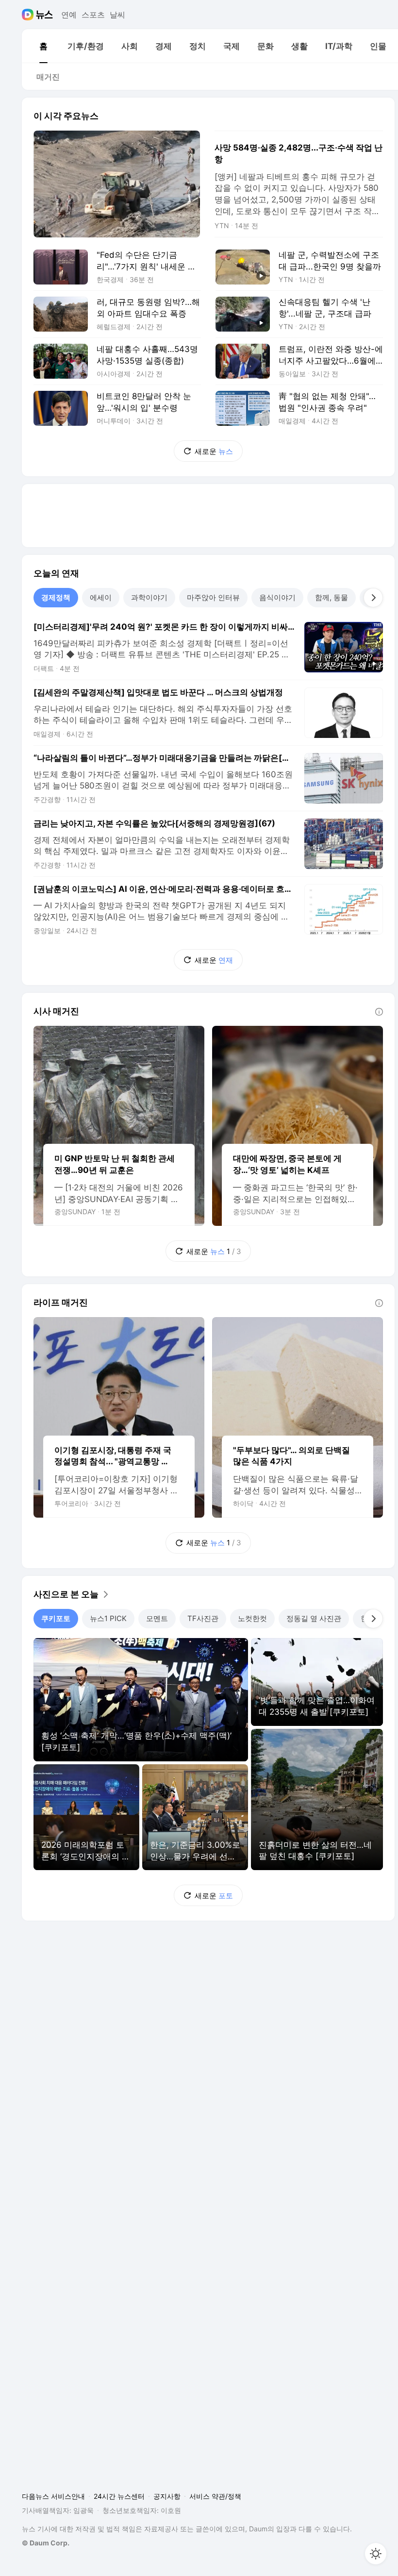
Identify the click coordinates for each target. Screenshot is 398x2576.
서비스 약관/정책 (215, 2496)
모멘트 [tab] (157, 1618)
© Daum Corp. (46, 2543)
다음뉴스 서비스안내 (53, 2496)
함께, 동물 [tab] (332, 597)
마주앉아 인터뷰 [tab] (213, 597)
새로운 (214, 451)
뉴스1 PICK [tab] (108, 1618)
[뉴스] (44, 15)
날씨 (117, 15)
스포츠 (93, 15)
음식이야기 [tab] (277, 597)
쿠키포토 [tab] (56, 1618)
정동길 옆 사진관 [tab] (314, 1618)
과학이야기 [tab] (149, 597)
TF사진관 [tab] (203, 1618)
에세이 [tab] (101, 597)
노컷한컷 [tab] (252, 1618)
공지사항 (167, 2496)
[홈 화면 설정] (376, 2554)
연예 (69, 15)
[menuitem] (43, 46)
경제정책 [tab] (56, 597)
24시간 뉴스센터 (119, 2496)
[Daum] (29, 15)
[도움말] (379, 1012)
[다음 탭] (373, 598)
